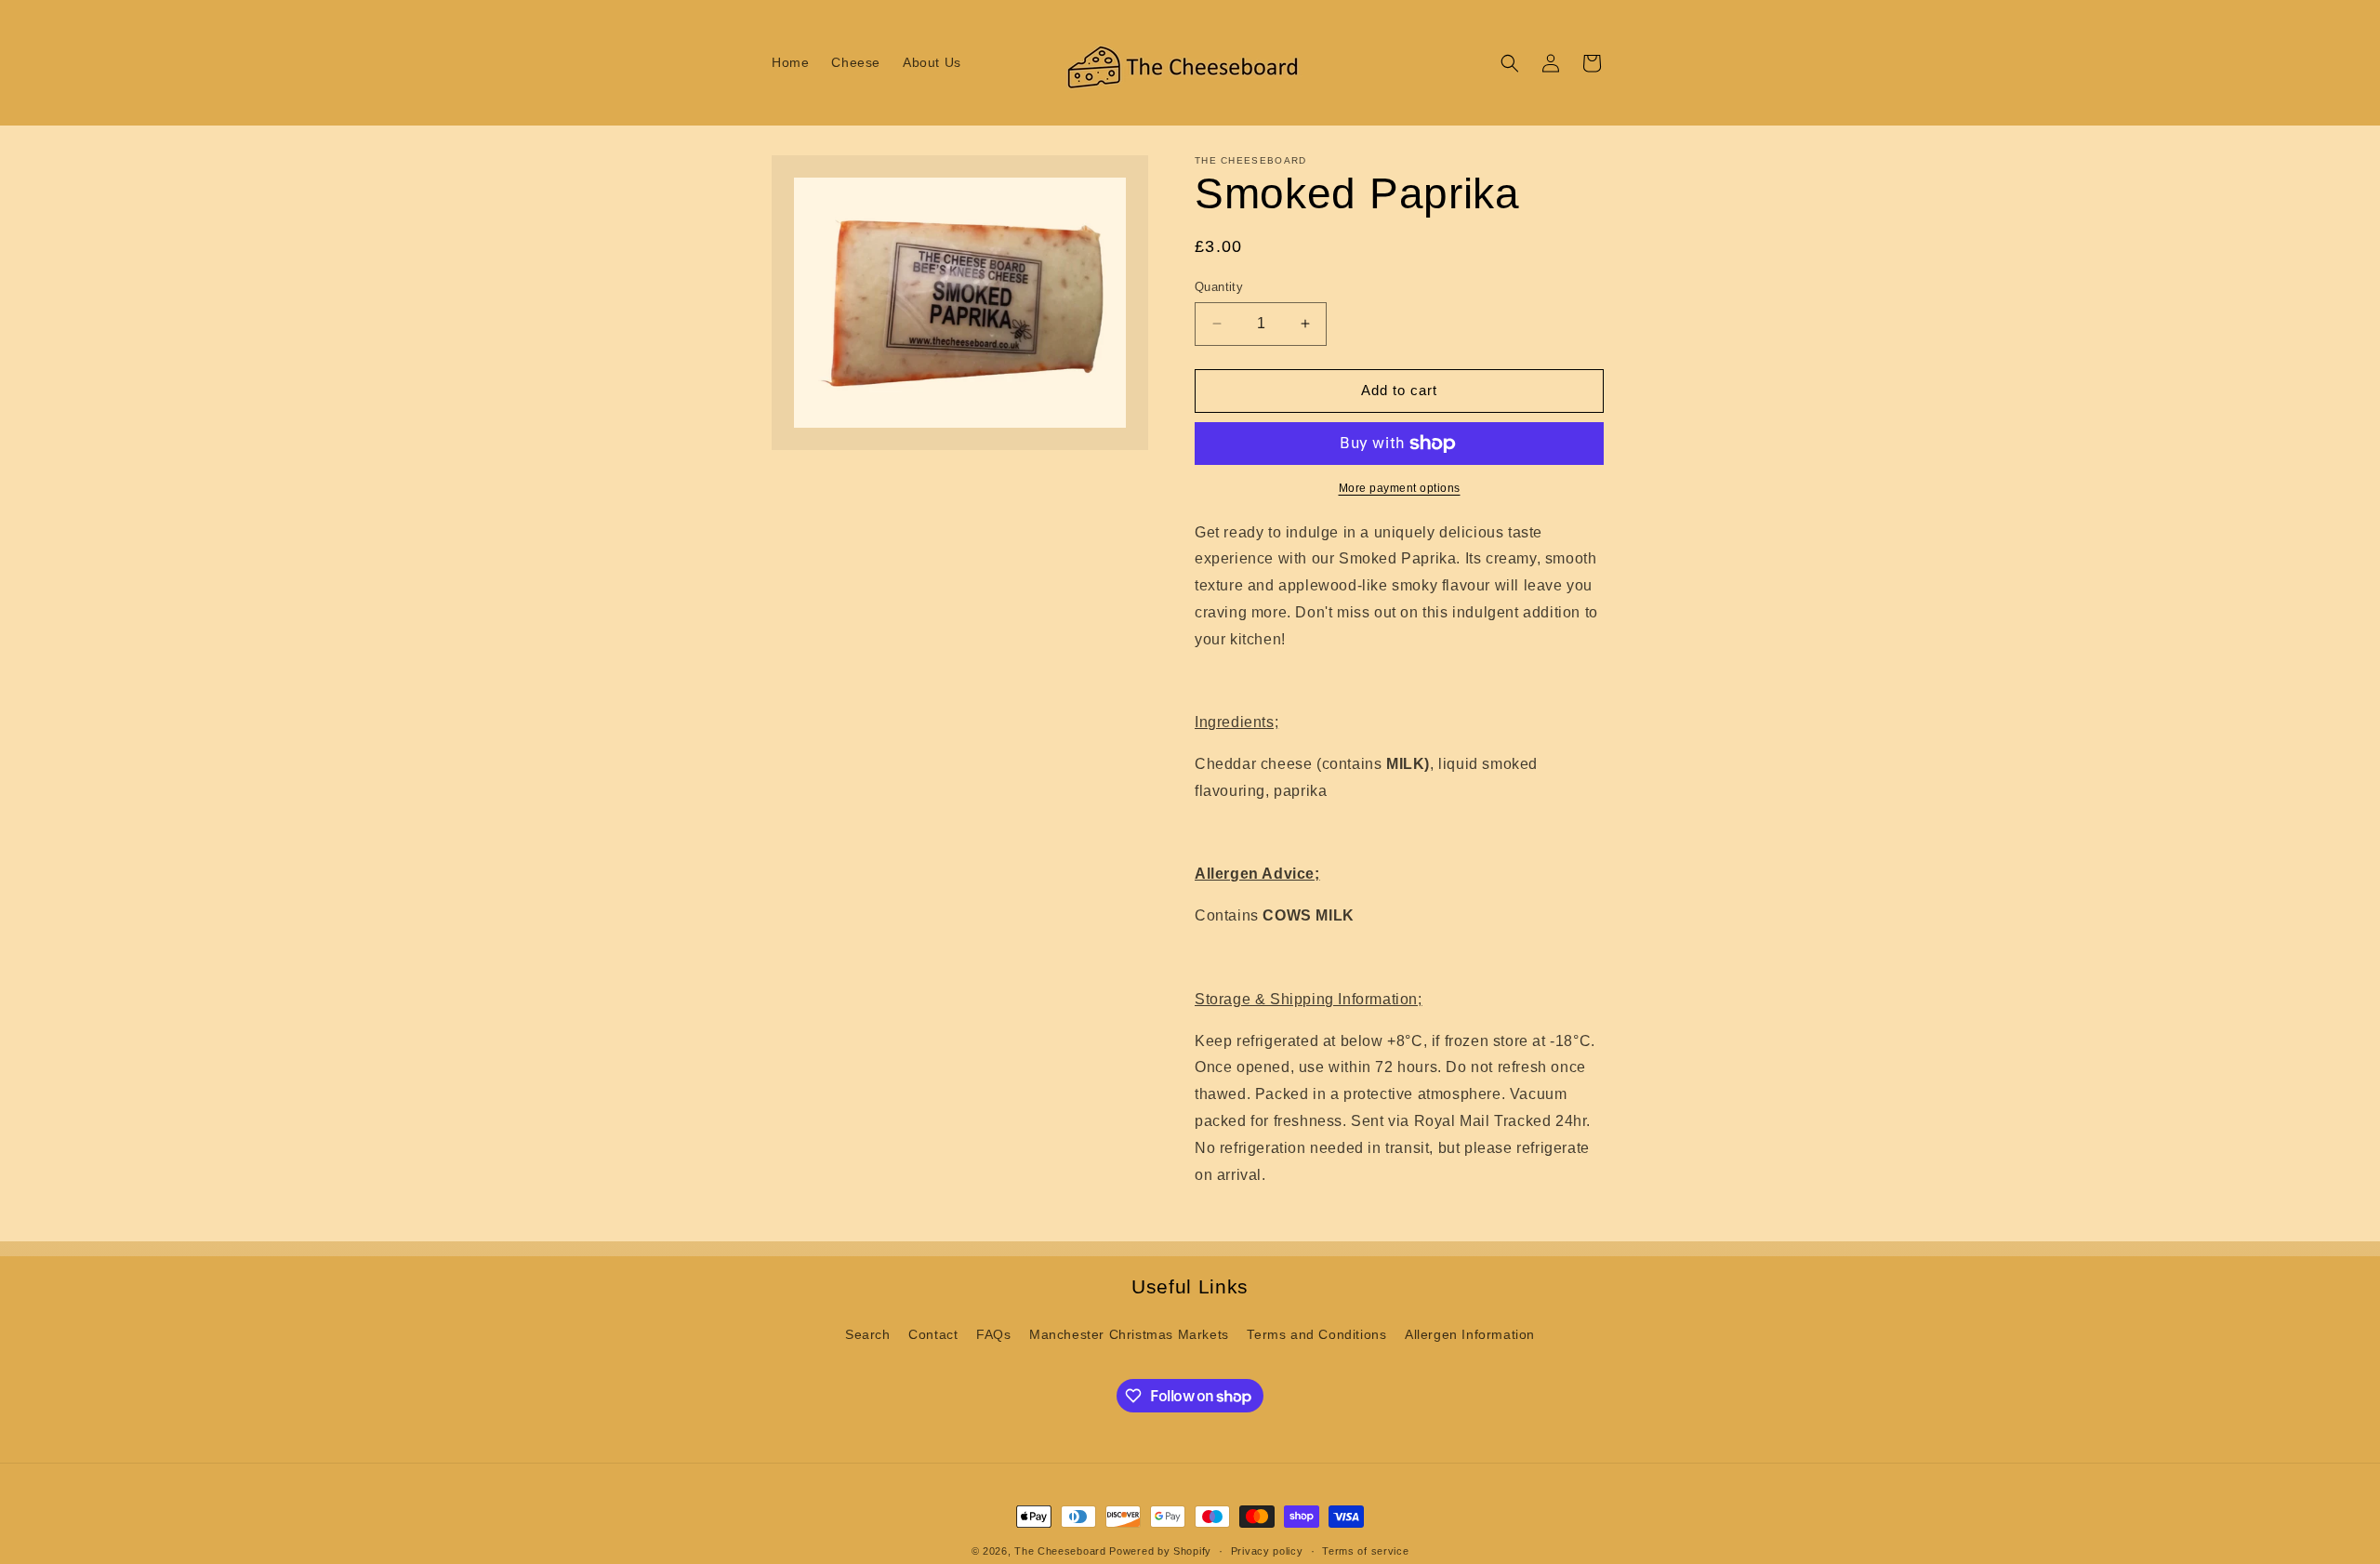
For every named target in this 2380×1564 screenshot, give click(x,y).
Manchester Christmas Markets (1129, 1334)
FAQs (993, 1334)
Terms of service (1365, 1551)
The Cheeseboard (1060, 1551)
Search (868, 1334)
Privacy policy (1267, 1551)
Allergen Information (1470, 1334)
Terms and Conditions (1316, 1334)
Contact (933, 1334)
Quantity (1219, 287)
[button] (1510, 63)
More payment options (1400, 488)
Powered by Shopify (1160, 1551)
